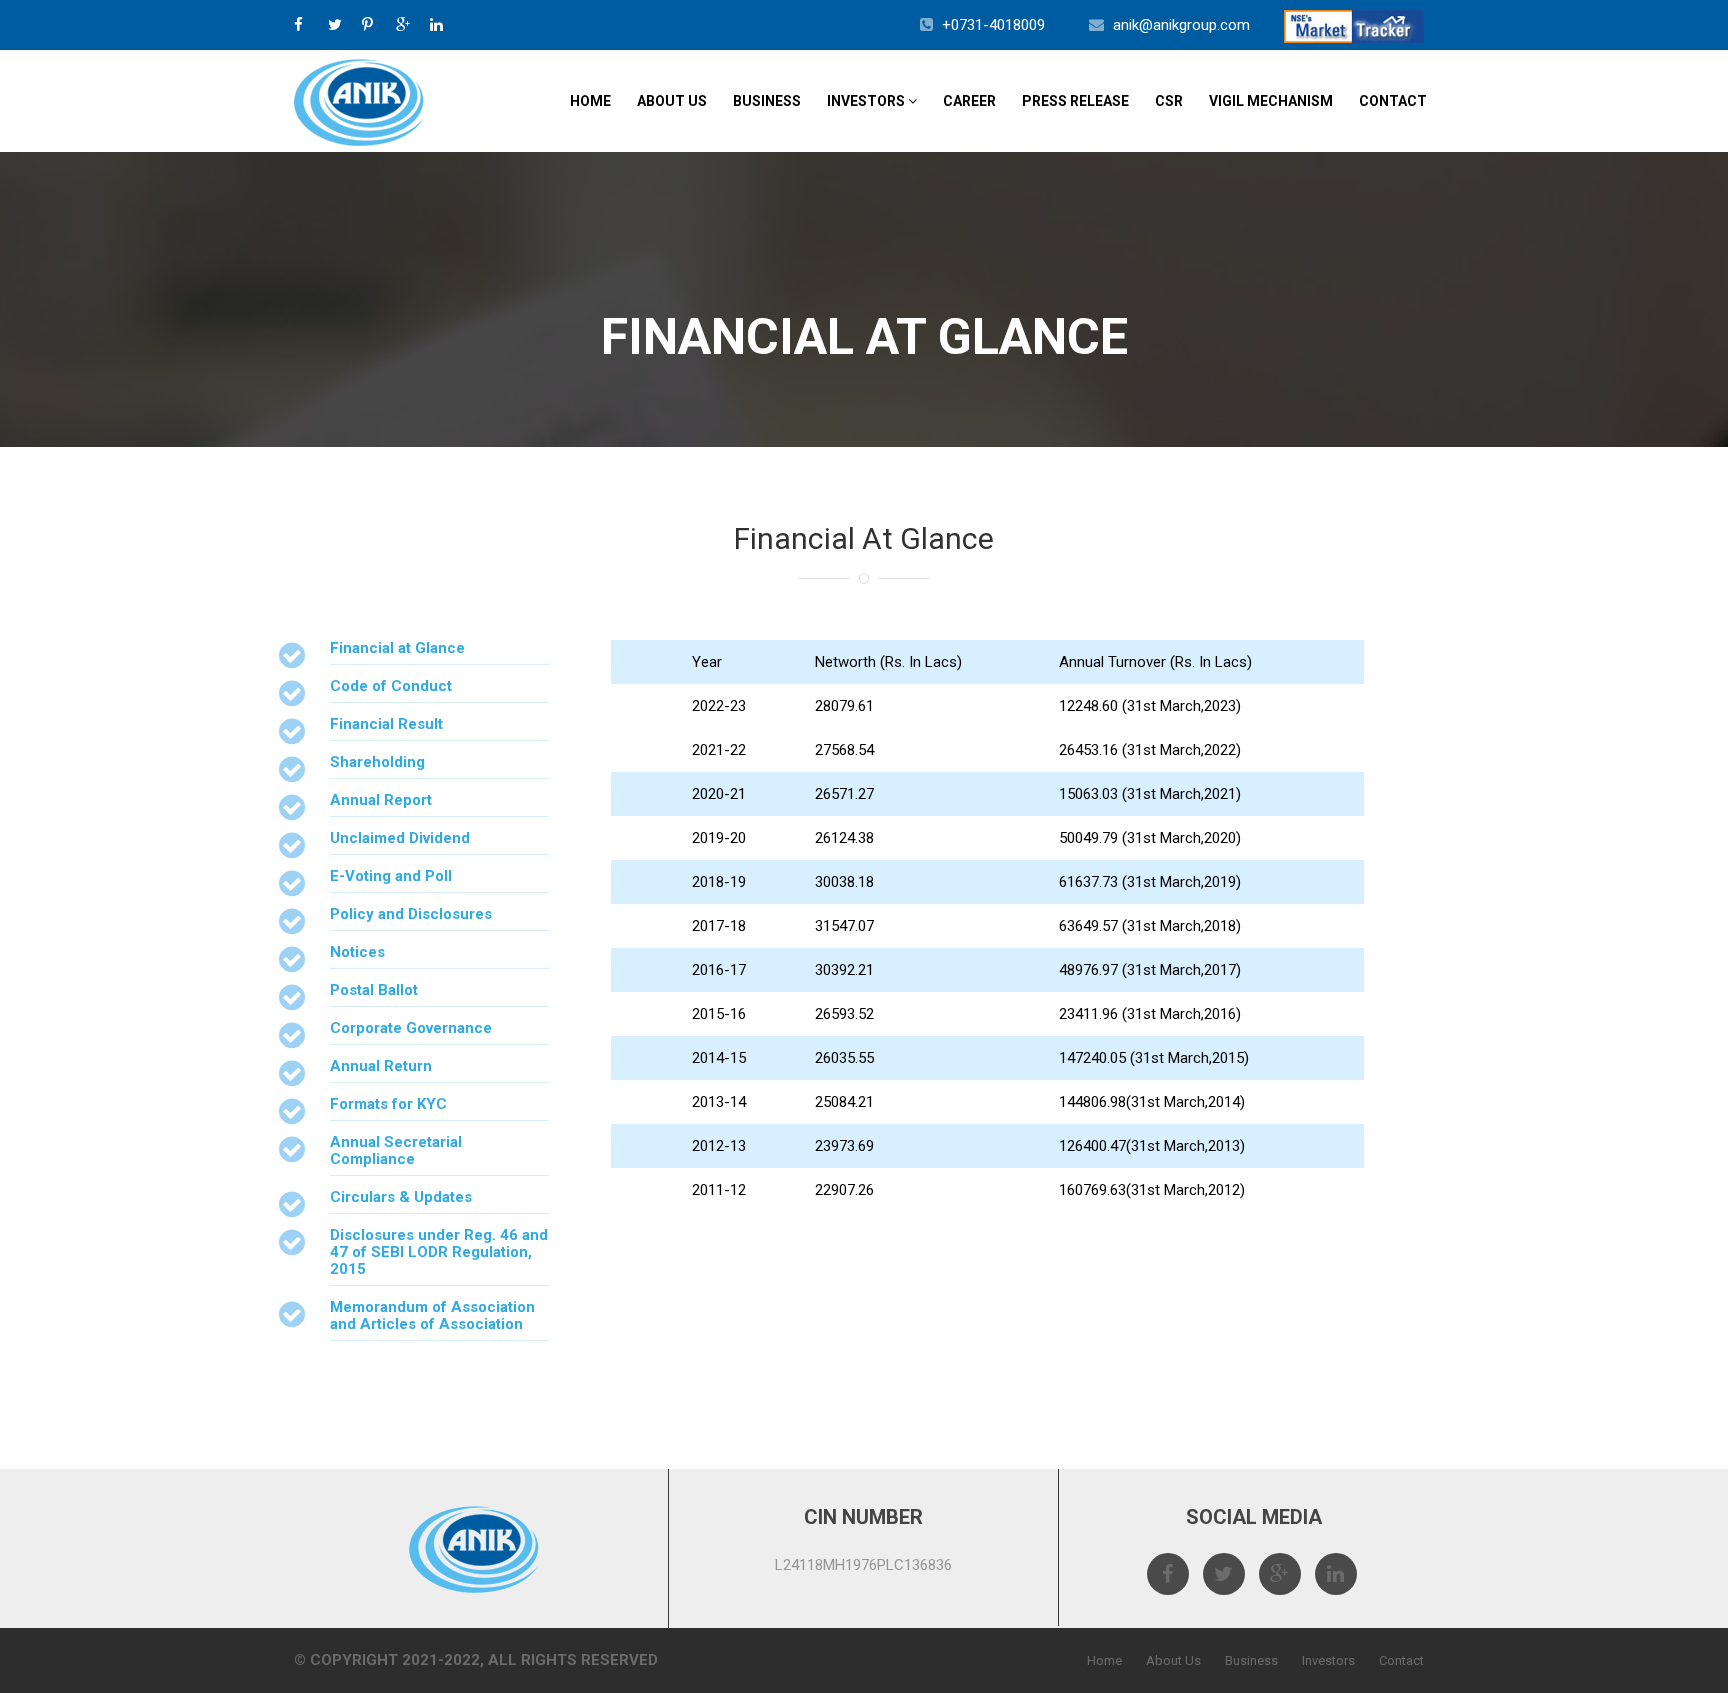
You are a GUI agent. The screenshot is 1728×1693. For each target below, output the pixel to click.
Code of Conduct (391, 686)
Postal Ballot (374, 990)
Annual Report (381, 800)
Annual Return (381, 1066)
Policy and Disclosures (411, 914)
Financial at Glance (397, 648)
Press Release (1075, 101)
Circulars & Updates (401, 1197)
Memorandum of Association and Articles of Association (432, 1315)
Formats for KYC (388, 1104)
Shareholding (377, 762)
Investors (867, 101)
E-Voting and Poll (391, 876)
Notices (357, 952)
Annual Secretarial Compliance (396, 1150)
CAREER (969, 101)
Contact (1393, 101)
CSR (1169, 101)
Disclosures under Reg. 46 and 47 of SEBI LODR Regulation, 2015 (439, 1252)
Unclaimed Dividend (400, 838)
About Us (672, 101)
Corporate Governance (411, 1028)
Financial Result (386, 724)
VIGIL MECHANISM (1271, 101)
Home (590, 101)
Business (767, 101)
